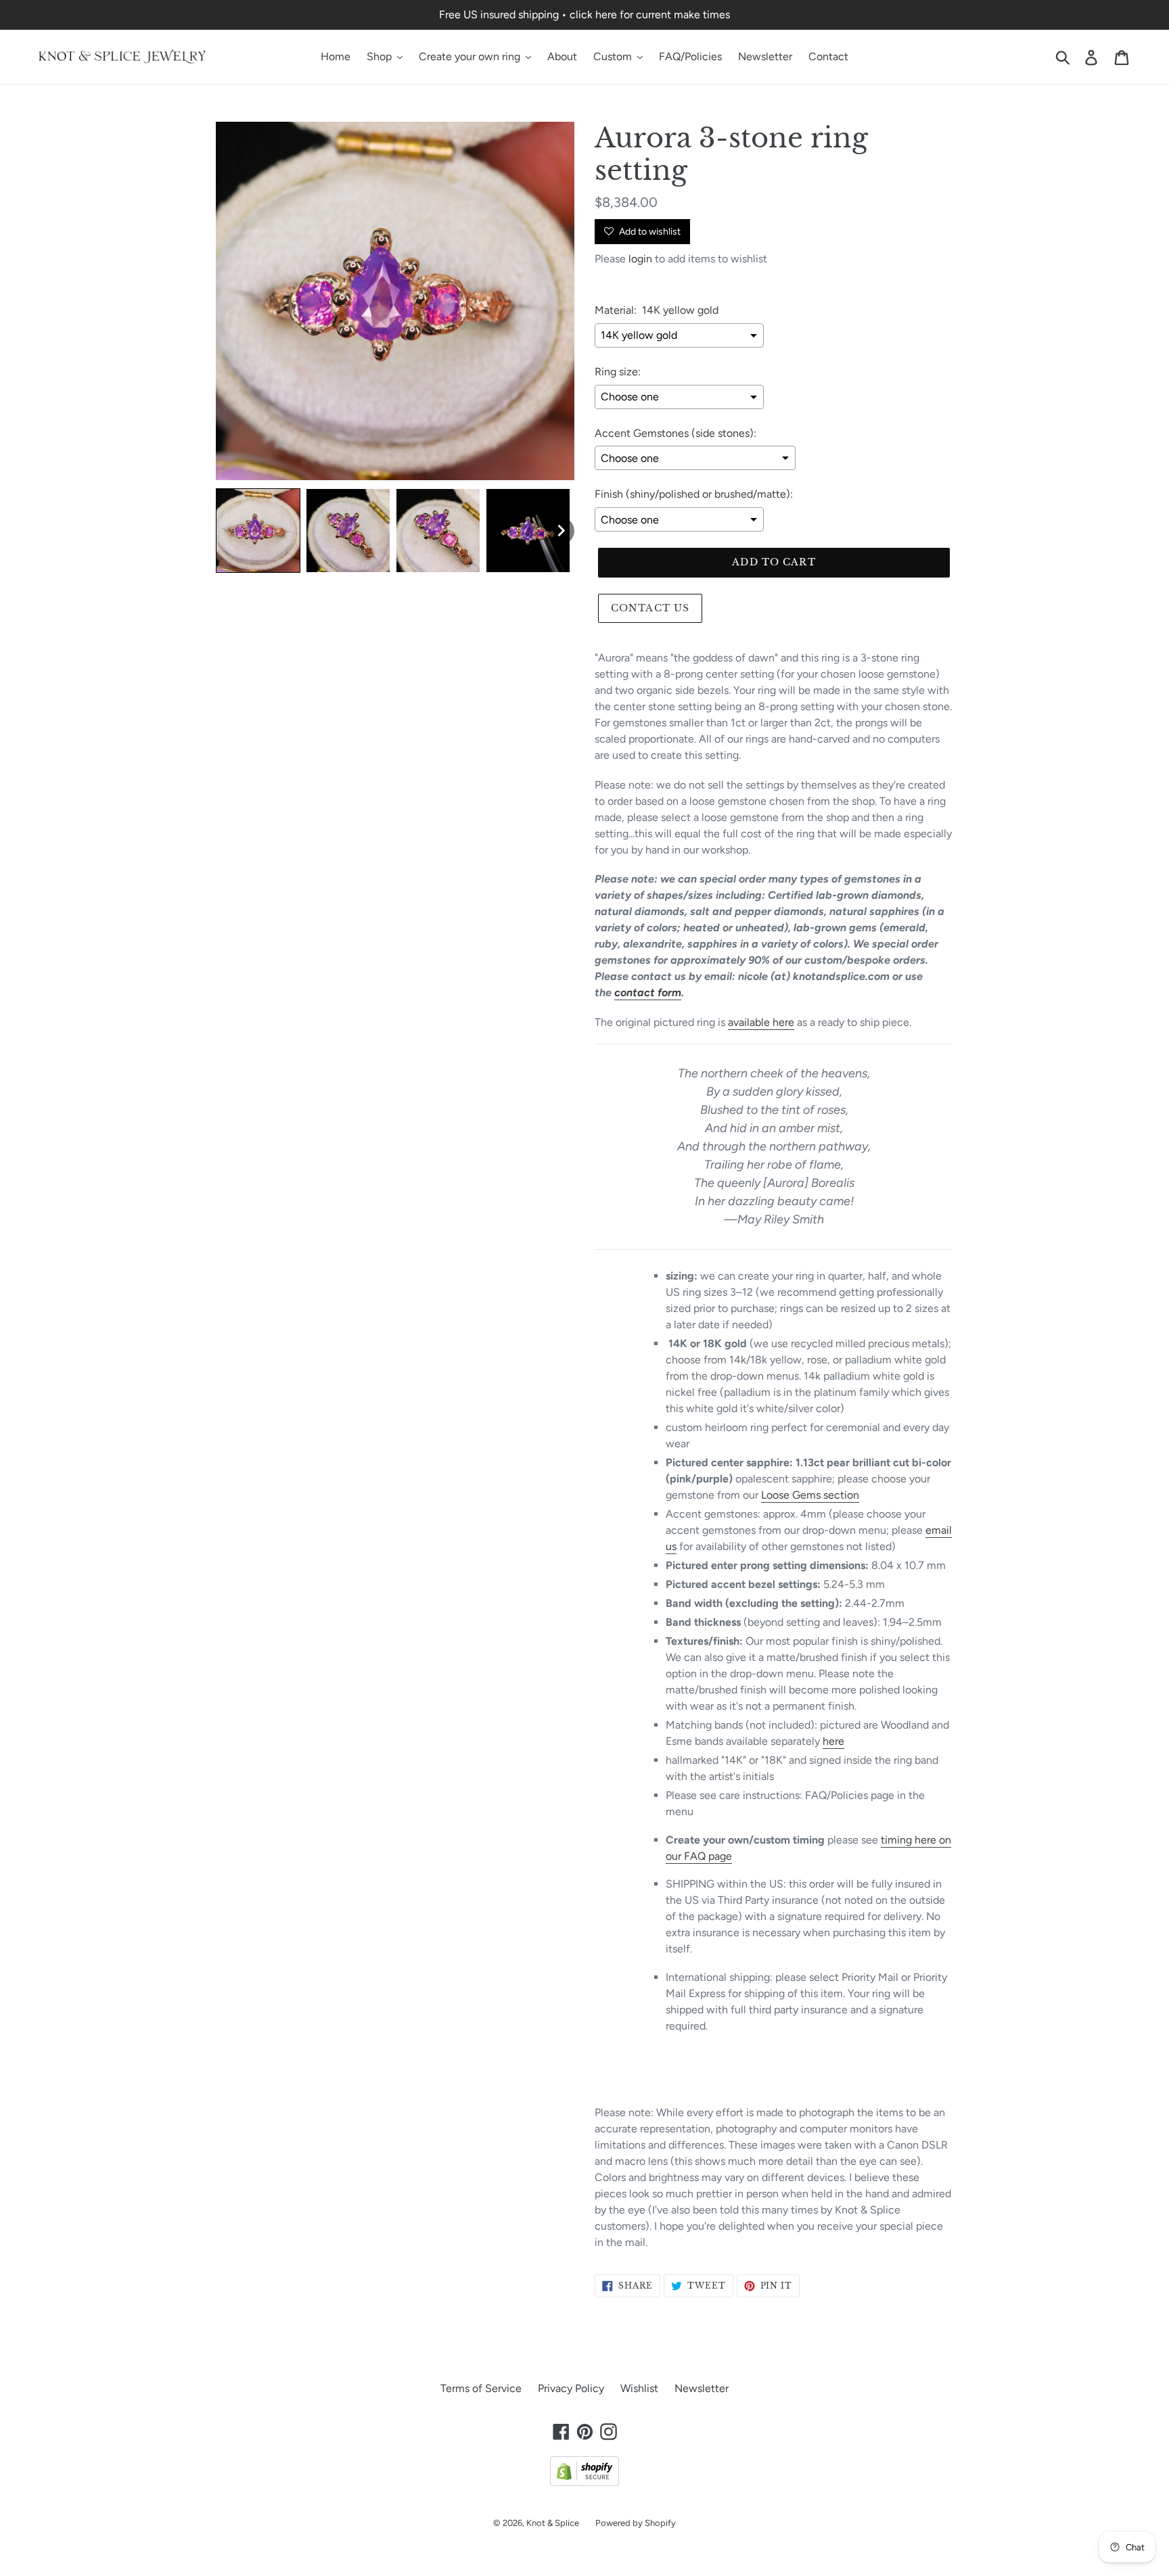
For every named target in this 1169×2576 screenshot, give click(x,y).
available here (761, 1022)
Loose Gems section (810, 1495)
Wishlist (639, 2388)
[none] (258, 531)
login (640, 259)
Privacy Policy (571, 2388)
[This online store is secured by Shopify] (584, 2482)
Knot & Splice (553, 2523)
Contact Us (650, 608)
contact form (648, 992)
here (833, 1741)
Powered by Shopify (636, 2523)
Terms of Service (481, 2388)
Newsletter (702, 2388)
